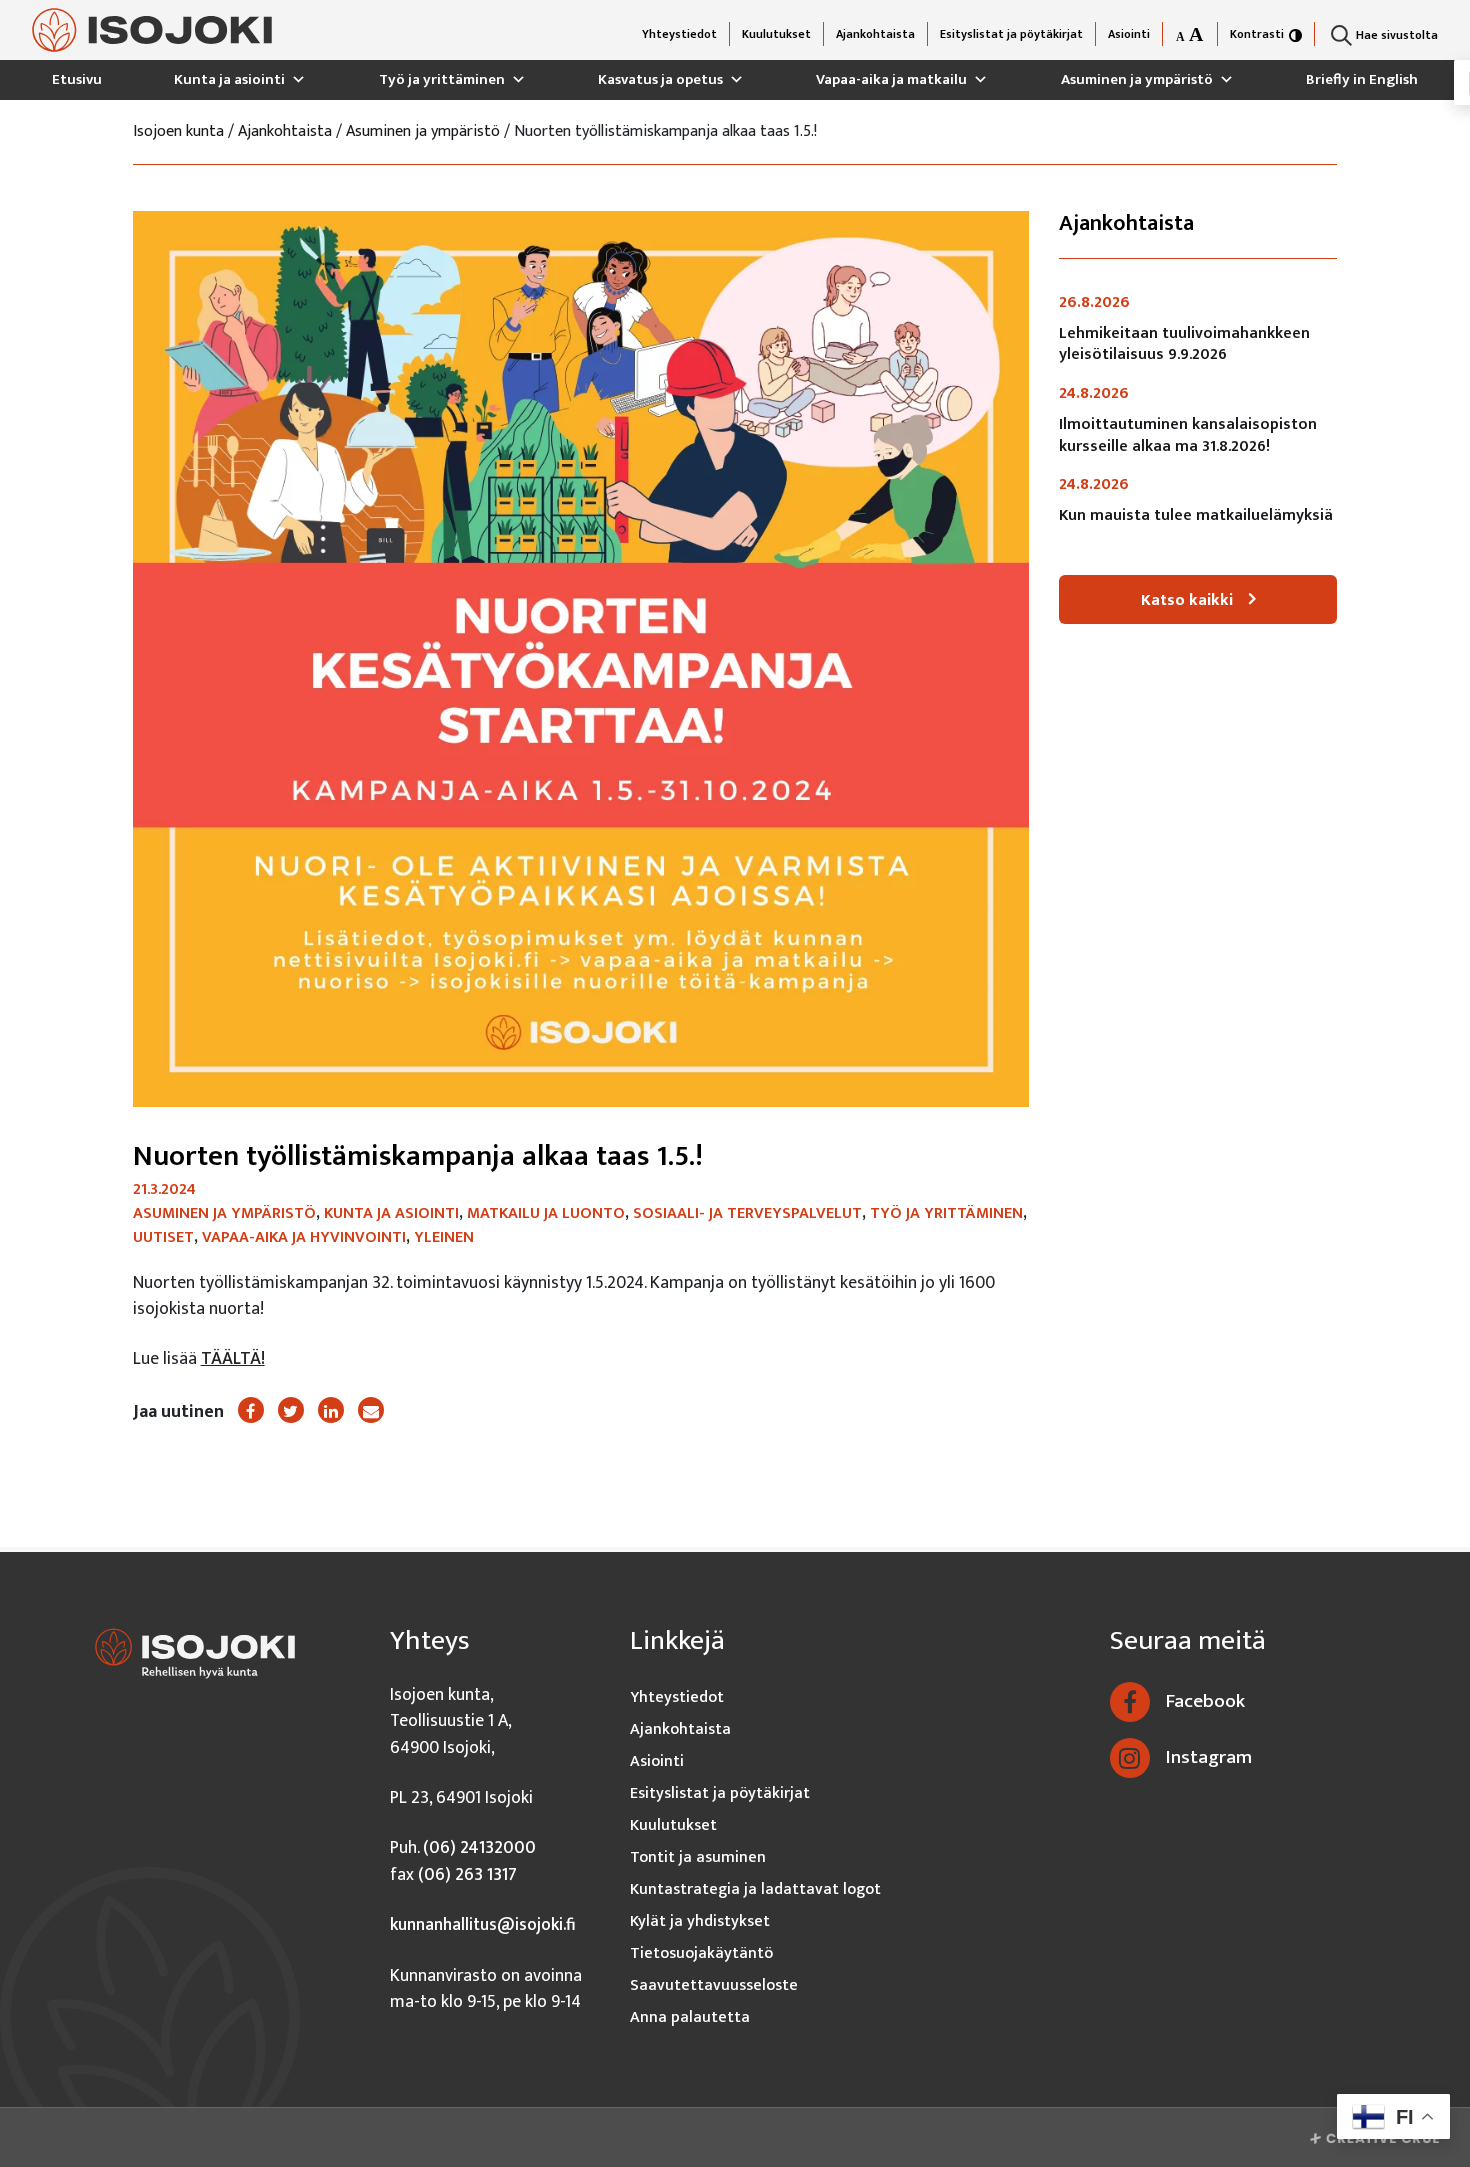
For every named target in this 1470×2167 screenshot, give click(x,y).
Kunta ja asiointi (229, 79)
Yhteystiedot (679, 34)
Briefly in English (1362, 79)
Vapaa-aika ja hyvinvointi (304, 1237)
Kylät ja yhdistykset (700, 1921)
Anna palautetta (690, 2017)
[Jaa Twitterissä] (291, 1410)
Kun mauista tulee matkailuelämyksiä (1196, 515)
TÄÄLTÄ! (233, 1358)
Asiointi (1129, 34)
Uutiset (163, 1237)
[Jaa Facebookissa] (251, 1410)
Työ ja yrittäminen (442, 79)
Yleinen (444, 1237)
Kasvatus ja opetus (660, 79)
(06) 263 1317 (467, 1874)
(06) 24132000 (479, 1847)
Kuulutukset (776, 34)
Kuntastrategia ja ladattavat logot (755, 1889)
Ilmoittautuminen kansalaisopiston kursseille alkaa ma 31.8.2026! (1188, 435)
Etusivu (77, 79)
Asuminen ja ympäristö (1137, 79)
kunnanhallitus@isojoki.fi (483, 1924)
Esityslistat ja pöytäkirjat (1011, 34)
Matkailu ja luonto (546, 1213)
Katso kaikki (1187, 600)
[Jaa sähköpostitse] (371, 1410)
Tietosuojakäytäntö (701, 1953)
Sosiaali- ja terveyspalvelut (747, 1213)
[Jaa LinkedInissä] (331, 1410)
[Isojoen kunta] (152, 30)
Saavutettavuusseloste (714, 1985)
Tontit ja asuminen (698, 1857)
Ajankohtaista (875, 34)
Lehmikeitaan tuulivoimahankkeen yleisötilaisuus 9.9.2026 (1184, 344)
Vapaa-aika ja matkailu (891, 79)
